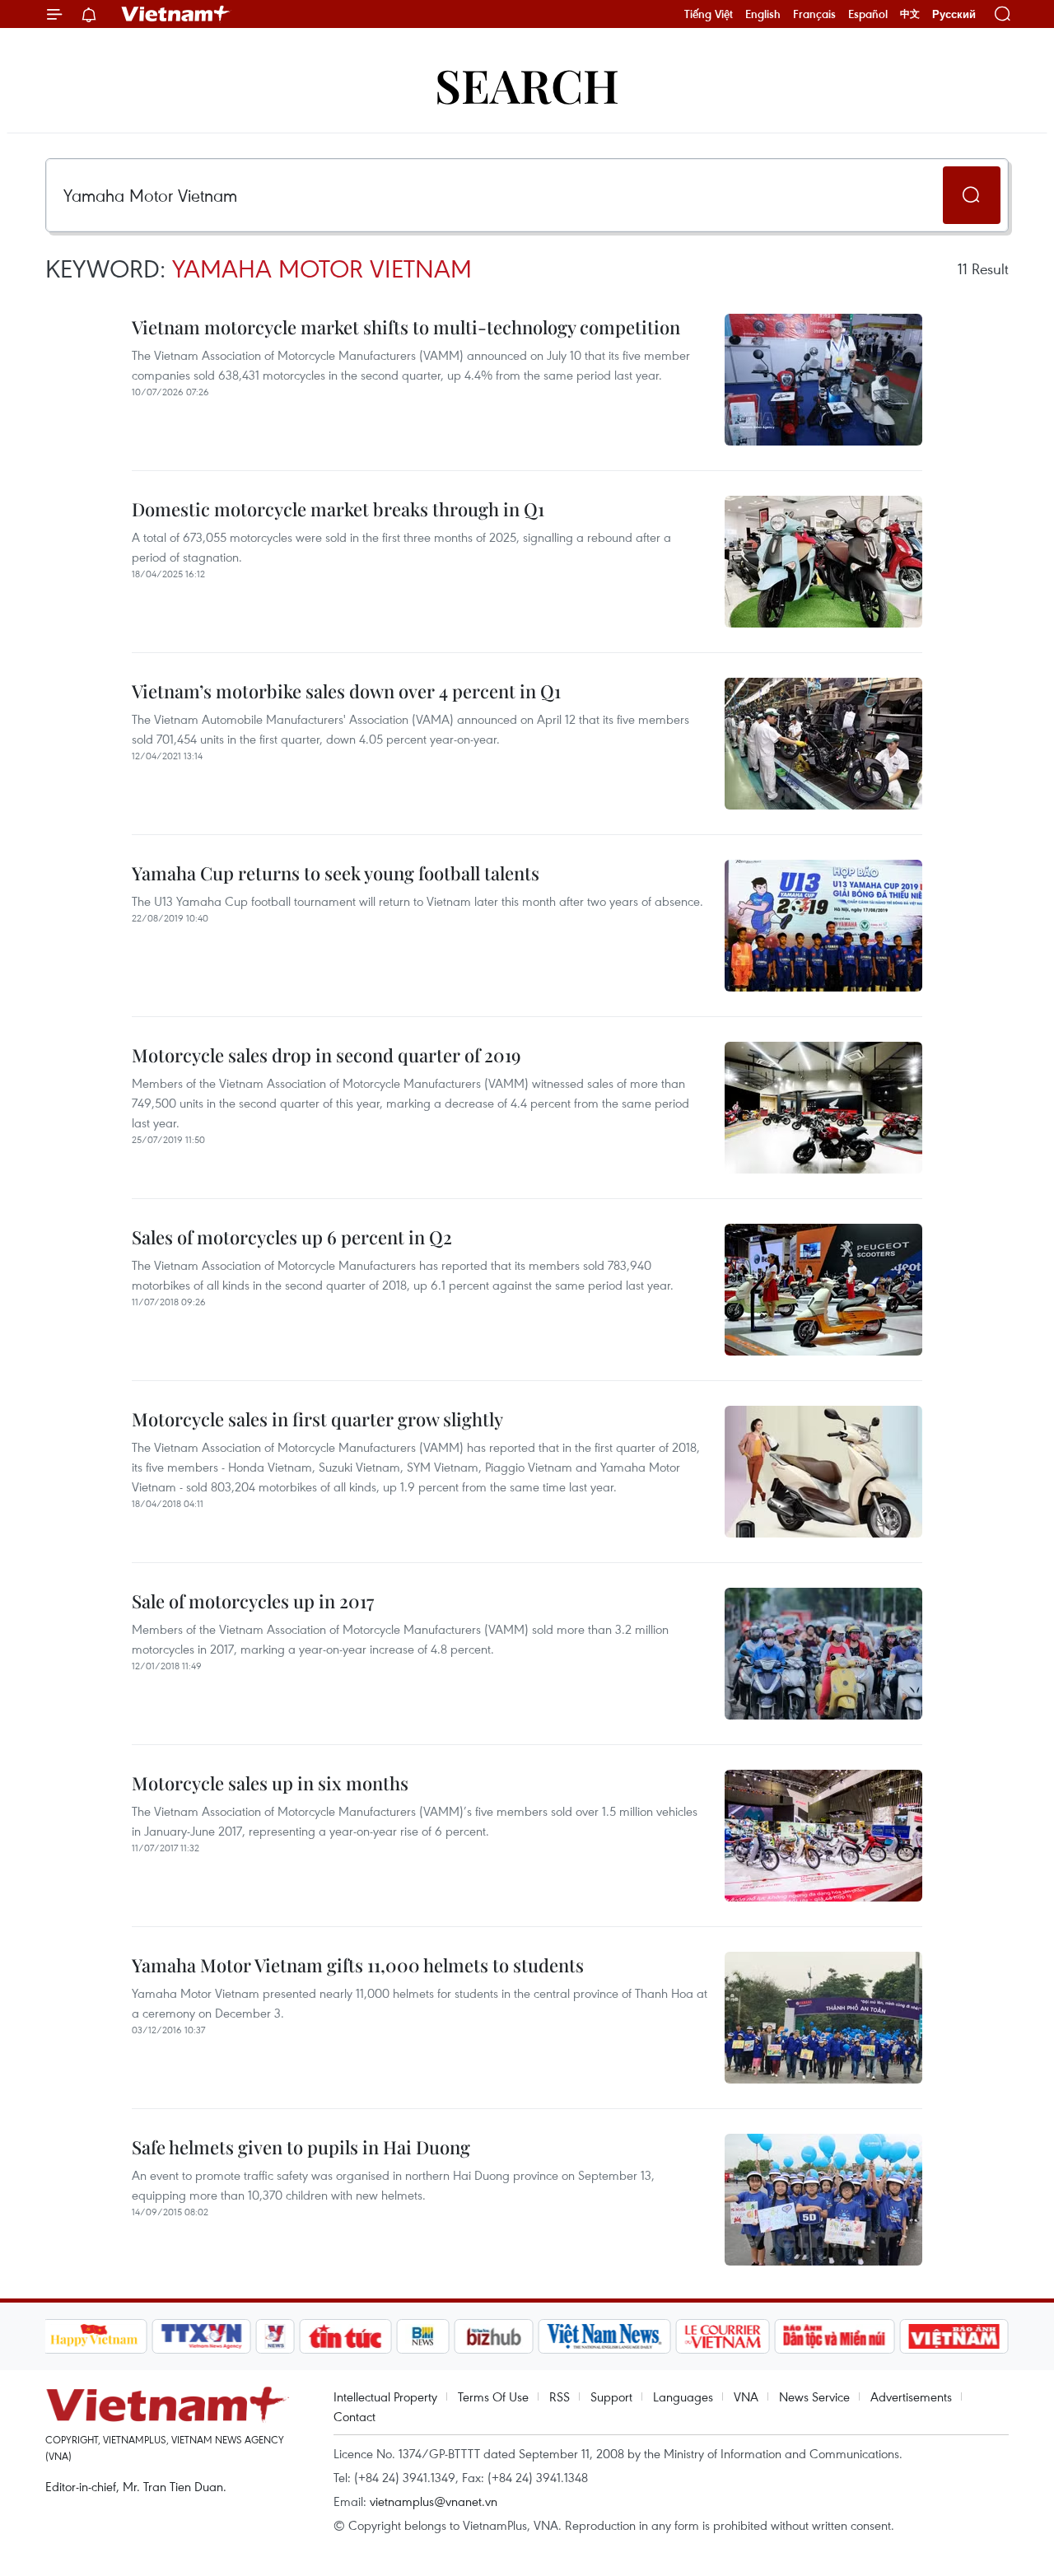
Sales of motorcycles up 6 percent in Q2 (292, 1237)
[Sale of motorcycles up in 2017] (823, 1654)
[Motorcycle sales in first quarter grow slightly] (823, 1472)
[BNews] (423, 2336)
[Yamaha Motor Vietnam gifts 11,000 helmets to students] (823, 2018)
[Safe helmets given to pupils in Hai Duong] (823, 2200)
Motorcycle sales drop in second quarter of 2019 (326, 1055)
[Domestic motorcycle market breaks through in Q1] (823, 562)
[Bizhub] (494, 2336)
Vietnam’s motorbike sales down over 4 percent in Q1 (346, 691)
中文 (910, 14)
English (763, 14)
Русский (954, 14)
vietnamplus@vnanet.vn (434, 2501)
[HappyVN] (95, 2336)
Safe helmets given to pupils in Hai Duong (301, 2147)
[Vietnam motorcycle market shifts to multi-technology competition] (823, 380)
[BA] (954, 2336)
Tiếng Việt (709, 14)
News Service (814, 2396)
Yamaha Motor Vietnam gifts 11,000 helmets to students (358, 1965)
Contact (354, 2416)
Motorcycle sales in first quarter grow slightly (317, 1419)
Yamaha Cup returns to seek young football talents (336, 873)
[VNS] (605, 2336)
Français (814, 14)
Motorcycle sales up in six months (270, 1783)
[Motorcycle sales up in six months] (823, 1836)
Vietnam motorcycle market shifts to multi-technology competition (406, 327)
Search (527, 84)
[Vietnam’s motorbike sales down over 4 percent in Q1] (823, 744)
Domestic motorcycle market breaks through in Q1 (338, 509)
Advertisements (911, 2396)
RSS (560, 2396)
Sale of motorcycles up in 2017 (253, 1601)
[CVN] (723, 2336)
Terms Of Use (493, 2396)
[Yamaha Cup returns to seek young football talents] (823, 926)
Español (868, 14)
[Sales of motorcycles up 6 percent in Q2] (823, 1290)
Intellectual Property (385, 2396)
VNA (746, 2396)
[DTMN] (835, 2336)
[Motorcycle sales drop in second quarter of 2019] (823, 1108)
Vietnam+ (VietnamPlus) (176, 14)
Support (611, 2396)
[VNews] (275, 2336)
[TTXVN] (201, 2336)
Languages (683, 2396)
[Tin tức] (345, 2336)
